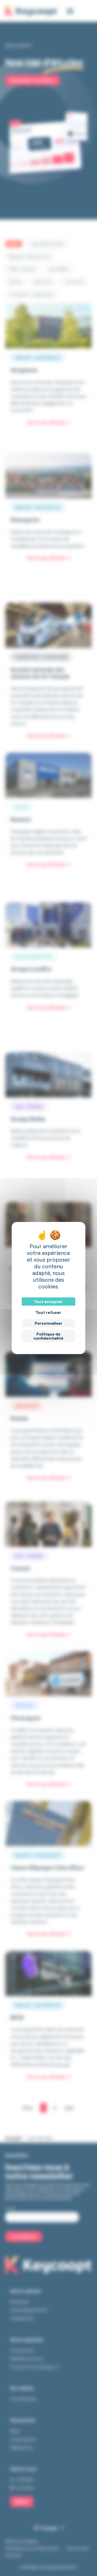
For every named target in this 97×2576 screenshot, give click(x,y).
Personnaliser (48, 1323)
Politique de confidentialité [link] (48, 1336)
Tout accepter (48, 1302)
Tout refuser (48, 1312)
